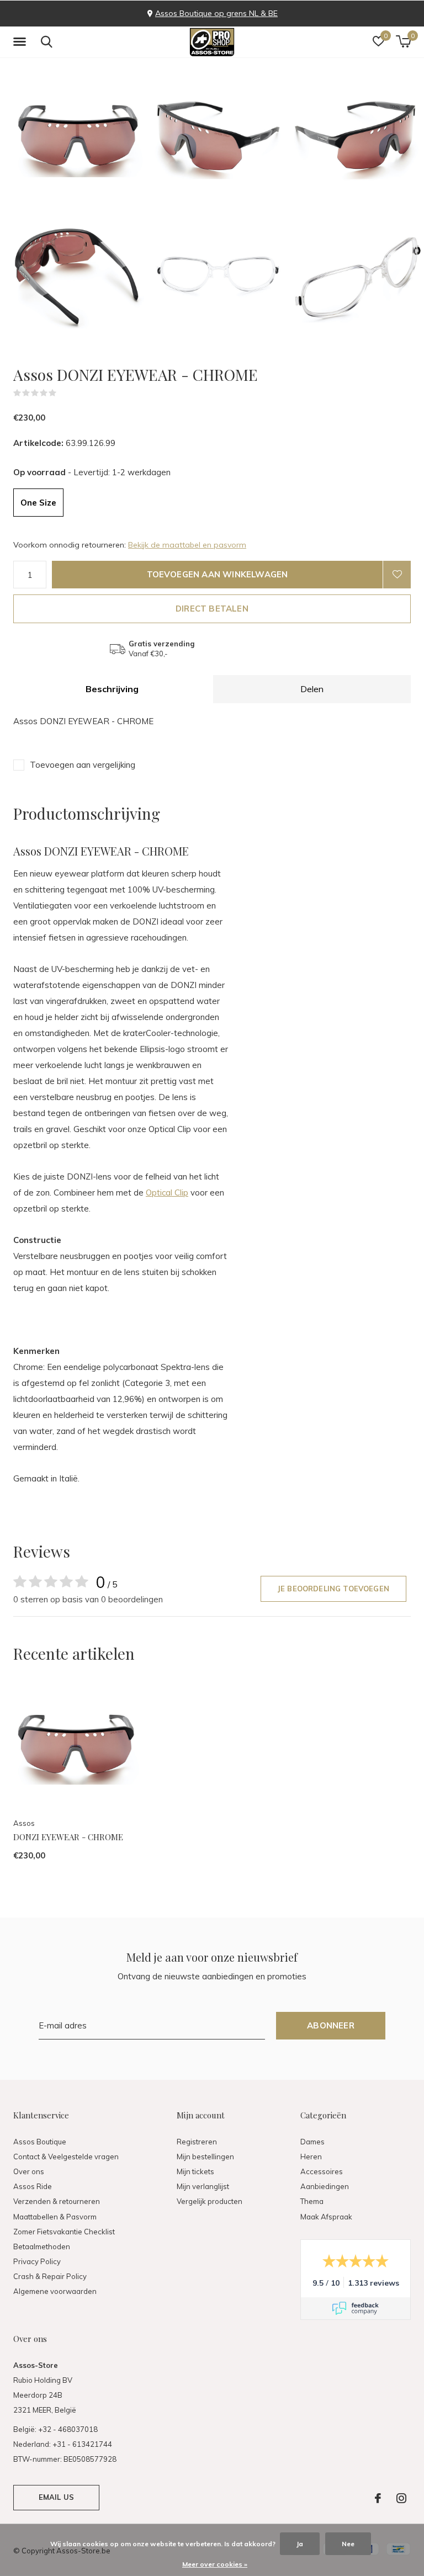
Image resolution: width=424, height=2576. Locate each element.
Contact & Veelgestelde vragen (66, 2157)
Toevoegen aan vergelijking (83, 765)
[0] (403, 41)
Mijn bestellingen (205, 2157)
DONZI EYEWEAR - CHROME (68, 1837)
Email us (56, 2497)
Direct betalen (212, 609)
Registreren (197, 2142)
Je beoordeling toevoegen (333, 1589)
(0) (63, 393)
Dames (312, 2142)
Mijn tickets (195, 2171)
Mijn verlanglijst (203, 2186)
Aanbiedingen (325, 2186)
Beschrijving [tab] (112, 689)
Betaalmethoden (42, 2246)
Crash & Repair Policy (50, 2276)
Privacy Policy (37, 2261)
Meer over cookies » (215, 2564)
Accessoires (322, 2171)
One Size (38, 503)
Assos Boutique (40, 2142)
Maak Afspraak (326, 2217)
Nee (348, 2544)
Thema (312, 2201)
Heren (311, 2157)
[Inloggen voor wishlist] (397, 575)
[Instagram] (401, 2498)
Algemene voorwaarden (55, 2291)
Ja (300, 2544)
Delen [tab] (312, 689)
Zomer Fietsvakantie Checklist (64, 2232)
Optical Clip (167, 1193)
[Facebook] (378, 2498)
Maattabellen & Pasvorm (55, 2217)
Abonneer (331, 2025)
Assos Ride (33, 2186)
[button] (22, 42)
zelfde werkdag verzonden (255, 13)
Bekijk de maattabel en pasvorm (187, 545)
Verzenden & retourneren (57, 2201)
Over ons (29, 2171)
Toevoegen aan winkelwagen (218, 574)
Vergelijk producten (210, 2201)
